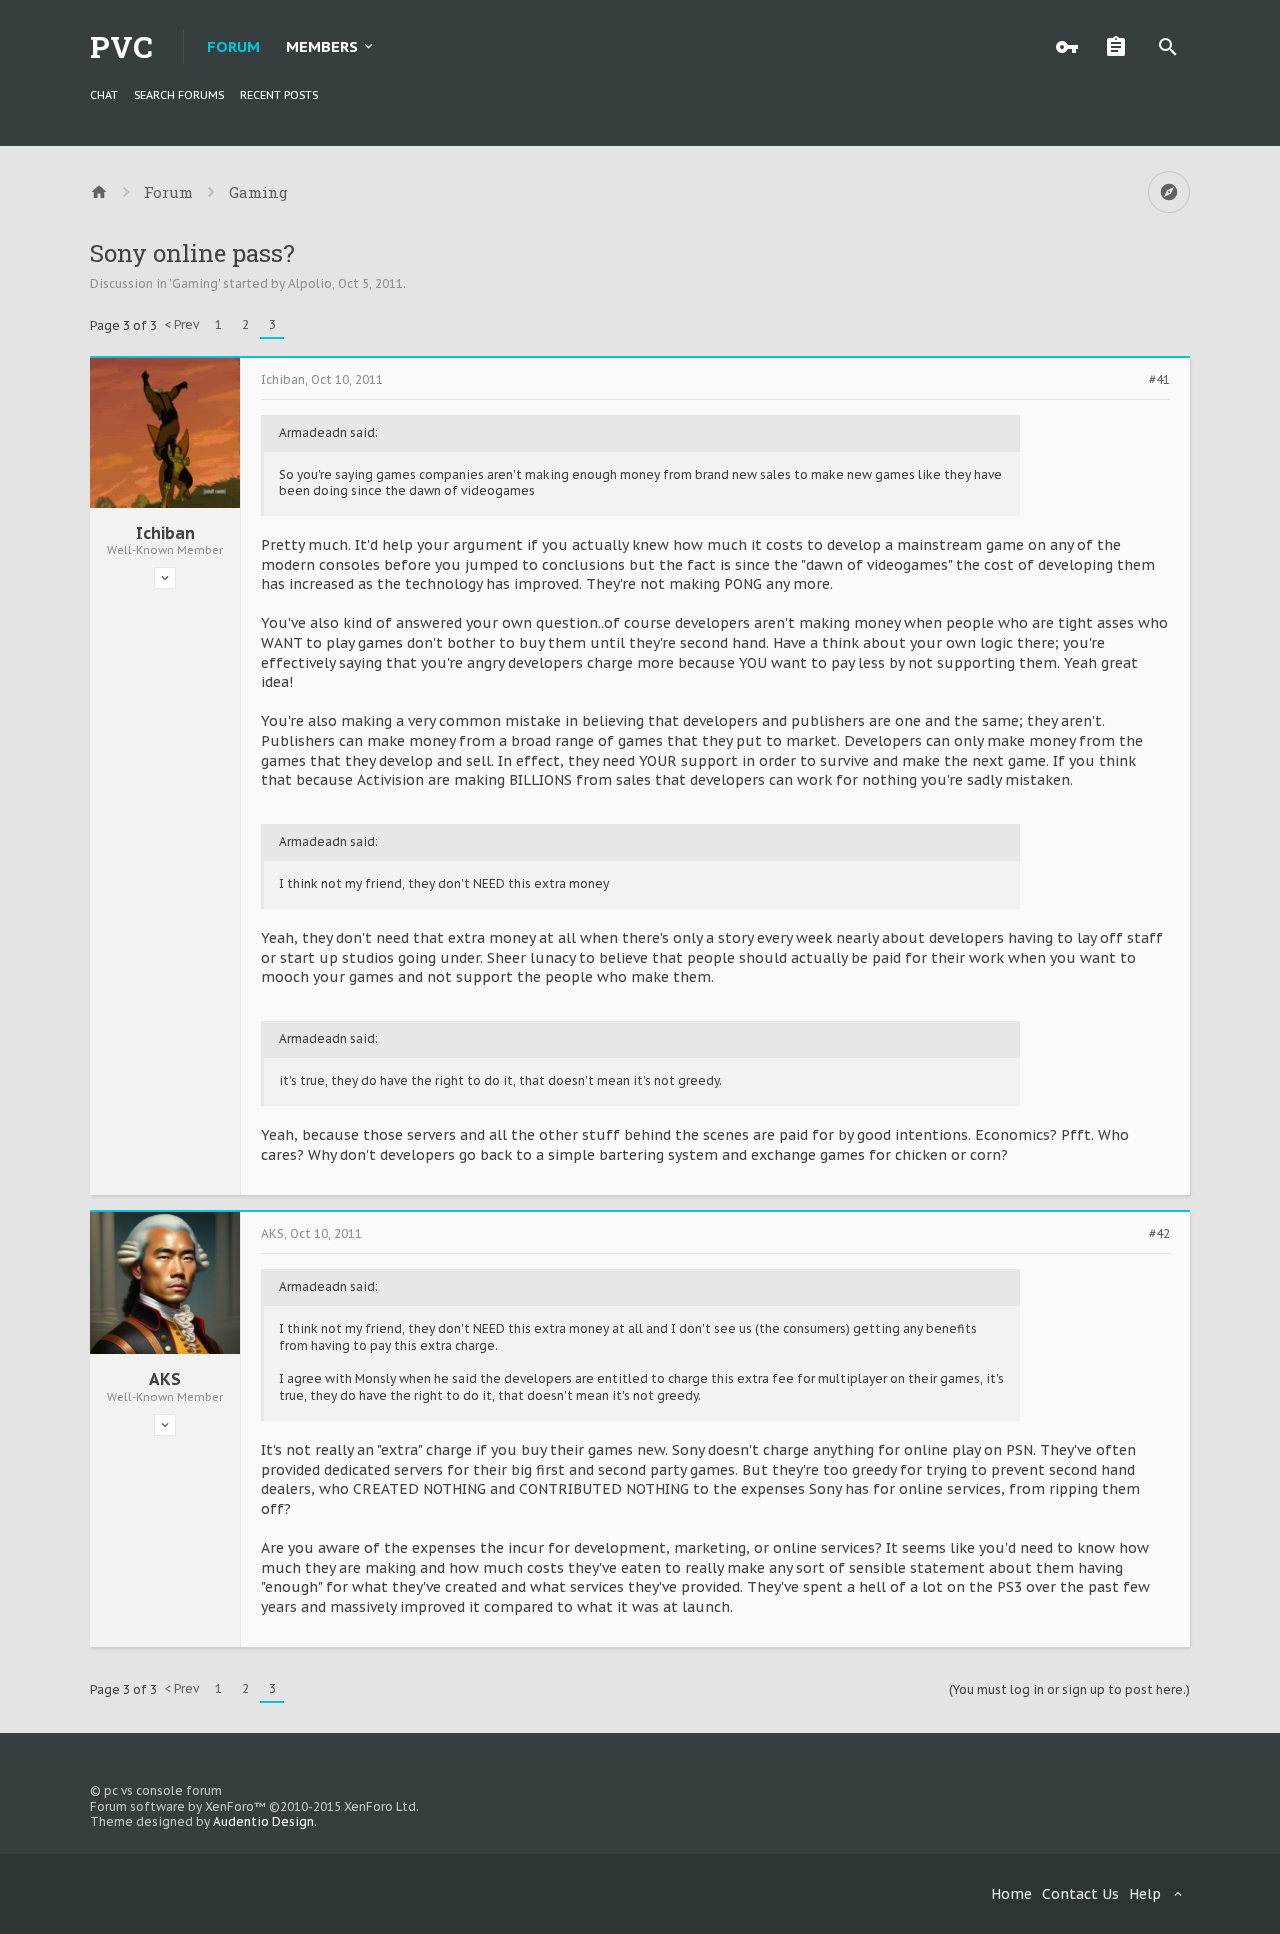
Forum (233, 46)
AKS (165, 1379)
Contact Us (1080, 1894)
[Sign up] (1121, 47)
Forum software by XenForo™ (254, 1806)
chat (104, 95)
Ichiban (165, 533)
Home (1011, 1894)
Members (322, 46)
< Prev (181, 324)
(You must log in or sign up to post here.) (1069, 1689)
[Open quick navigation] (1169, 192)
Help (1145, 1894)
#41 (1159, 380)
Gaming (195, 283)
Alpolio (310, 283)
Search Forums (179, 95)
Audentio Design (263, 1821)
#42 (1159, 1234)
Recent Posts (279, 95)
